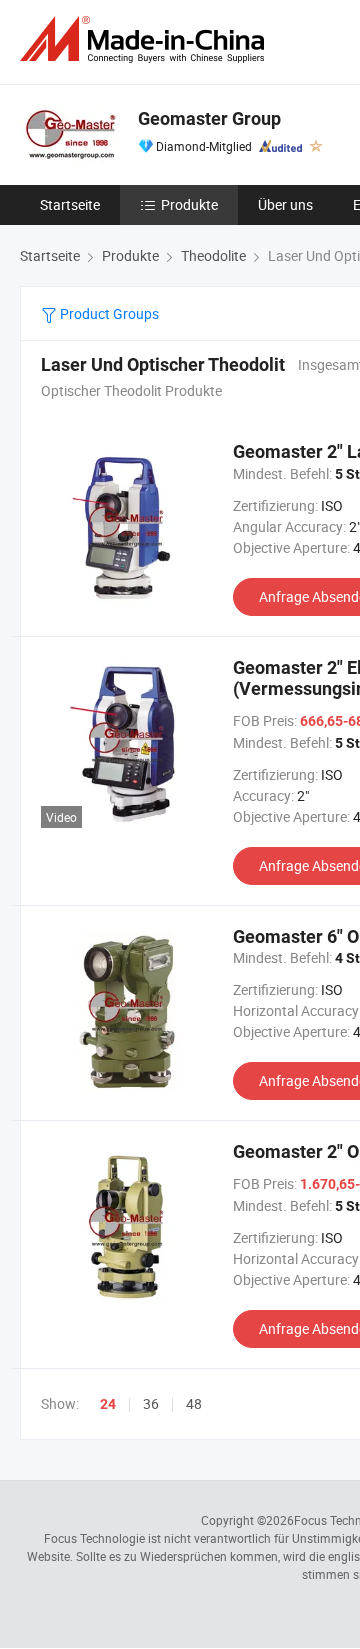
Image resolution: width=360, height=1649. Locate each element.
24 (108, 1404)
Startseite (70, 204)
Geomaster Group (209, 118)
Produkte (189, 204)
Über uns (285, 204)
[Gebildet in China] (146, 39)
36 (151, 1403)
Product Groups (108, 313)
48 (194, 1403)
